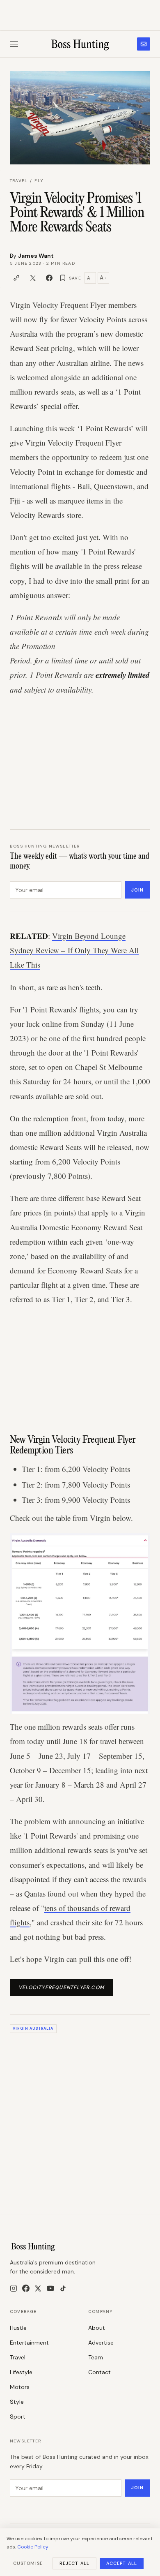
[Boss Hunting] (80, 44)
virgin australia (33, 2028)
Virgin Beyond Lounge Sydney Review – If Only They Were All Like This (74, 950)
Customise (28, 2563)
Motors (20, 2387)
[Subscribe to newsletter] (144, 44)
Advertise (101, 2343)
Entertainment (29, 2343)
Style (17, 2402)
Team (96, 2357)
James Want (36, 256)
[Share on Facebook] (49, 278)
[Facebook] (26, 2288)
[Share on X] (33, 278)
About (97, 2328)
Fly (39, 181)
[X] (38, 2288)
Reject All (74, 2563)
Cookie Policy (33, 2547)
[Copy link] (16, 278)
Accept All (122, 2563)
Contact (99, 2372)
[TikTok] (63, 2288)
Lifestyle (21, 2372)
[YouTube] (50, 2288)
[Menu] (14, 44)
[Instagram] (14, 2288)
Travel (19, 181)
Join (137, 890)
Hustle (18, 2328)
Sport (18, 2417)
